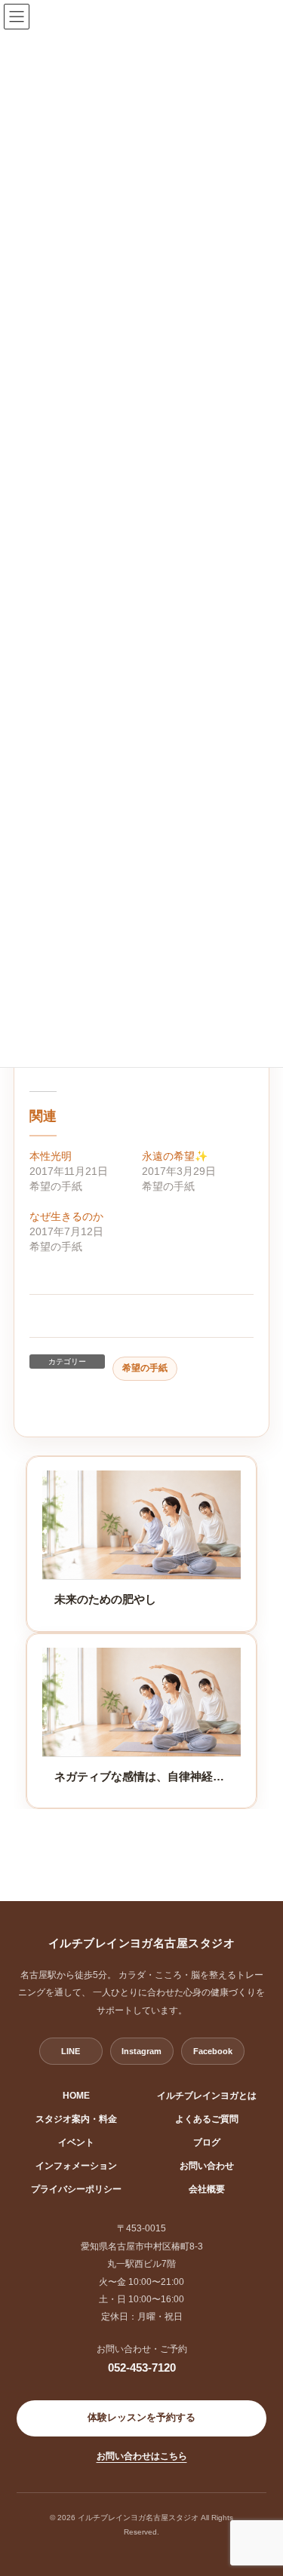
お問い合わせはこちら (142, 2456)
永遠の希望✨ (175, 1156)
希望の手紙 (145, 1368)
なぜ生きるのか (66, 1216)
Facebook (213, 2051)
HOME (76, 2096)
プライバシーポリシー (76, 2189)
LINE (71, 2051)
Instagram (141, 2051)
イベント (76, 2142)
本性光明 (51, 1156)
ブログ (207, 2142)
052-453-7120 (142, 2367)
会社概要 (207, 2189)
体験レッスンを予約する (141, 2418)
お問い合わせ (207, 2166)
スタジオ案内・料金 (76, 2119)
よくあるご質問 (207, 2119)
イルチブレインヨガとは (207, 2096)
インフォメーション (76, 2166)
